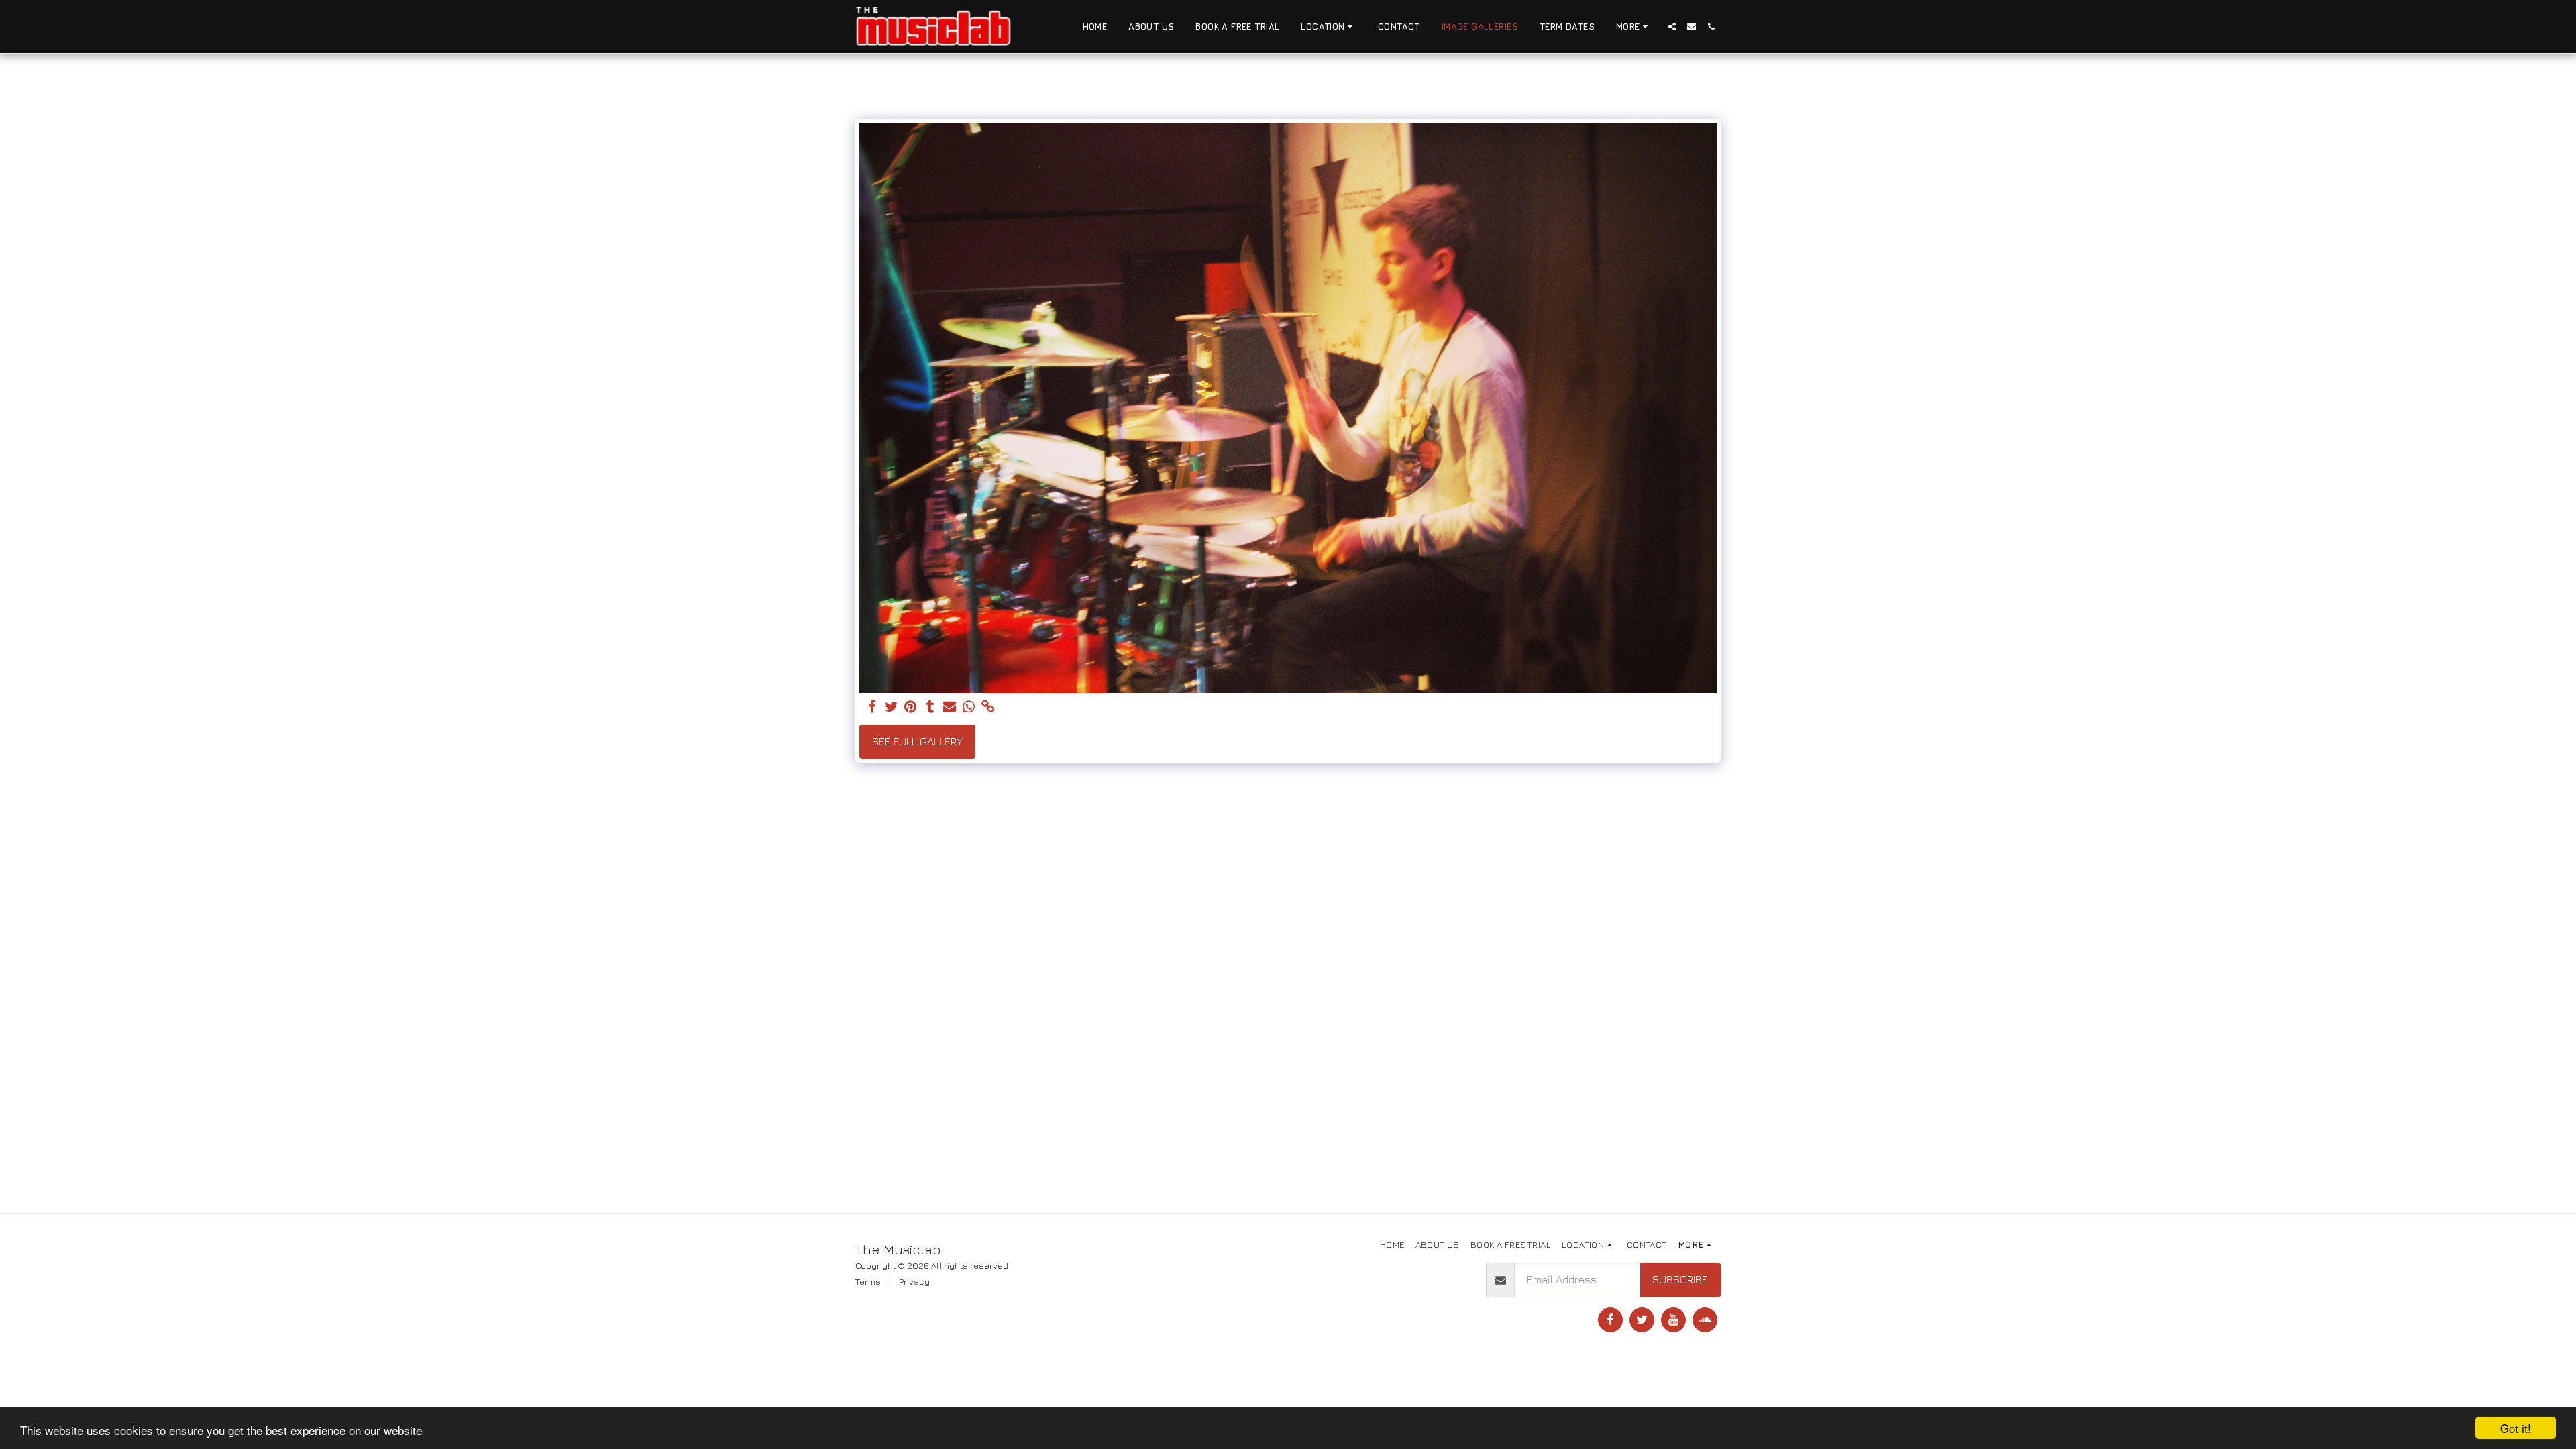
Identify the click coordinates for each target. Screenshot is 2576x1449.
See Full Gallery (917, 741)
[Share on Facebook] (872, 707)
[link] (988, 707)
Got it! (2516, 1428)
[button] (1329, 27)
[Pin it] (911, 707)
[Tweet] (891, 707)
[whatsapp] (969, 707)
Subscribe (1680, 1279)
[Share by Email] (950, 707)
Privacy (914, 1281)
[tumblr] (930, 707)
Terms (868, 1281)
